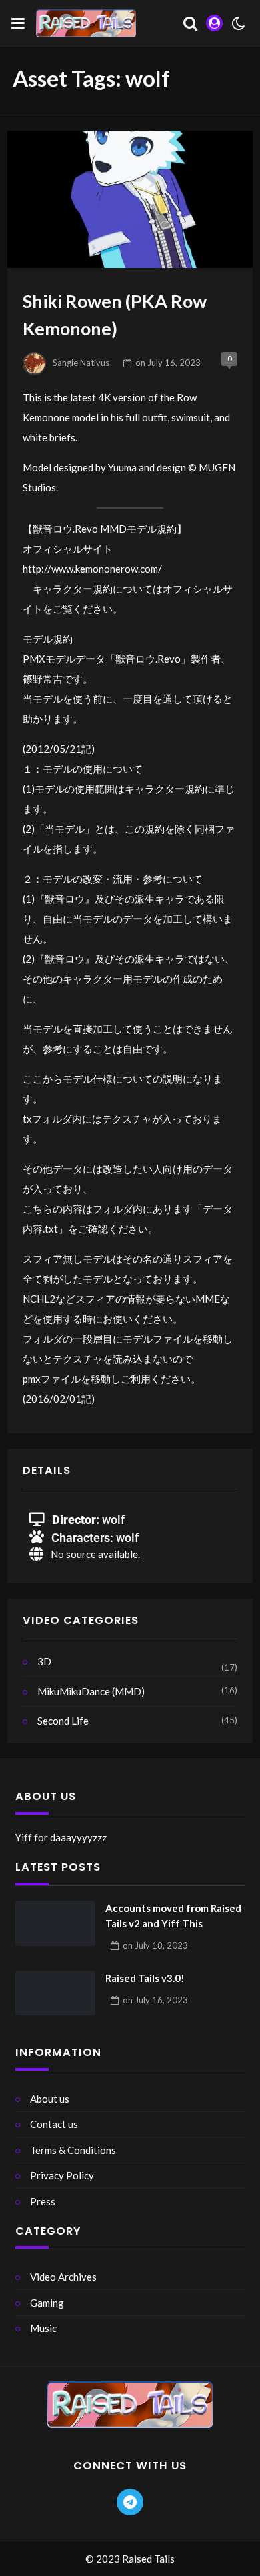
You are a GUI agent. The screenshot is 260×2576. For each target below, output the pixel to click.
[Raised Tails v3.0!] (55, 1993)
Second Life (63, 1721)
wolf (113, 1520)
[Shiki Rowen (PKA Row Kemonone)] (130, 200)
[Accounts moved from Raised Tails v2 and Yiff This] (55, 1923)
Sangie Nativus (81, 363)
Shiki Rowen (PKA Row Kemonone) (115, 315)
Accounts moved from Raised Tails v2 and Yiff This (173, 1916)
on (168, 363)
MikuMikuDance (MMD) (91, 1691)
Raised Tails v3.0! (145, 1978)
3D (44, 1661)
